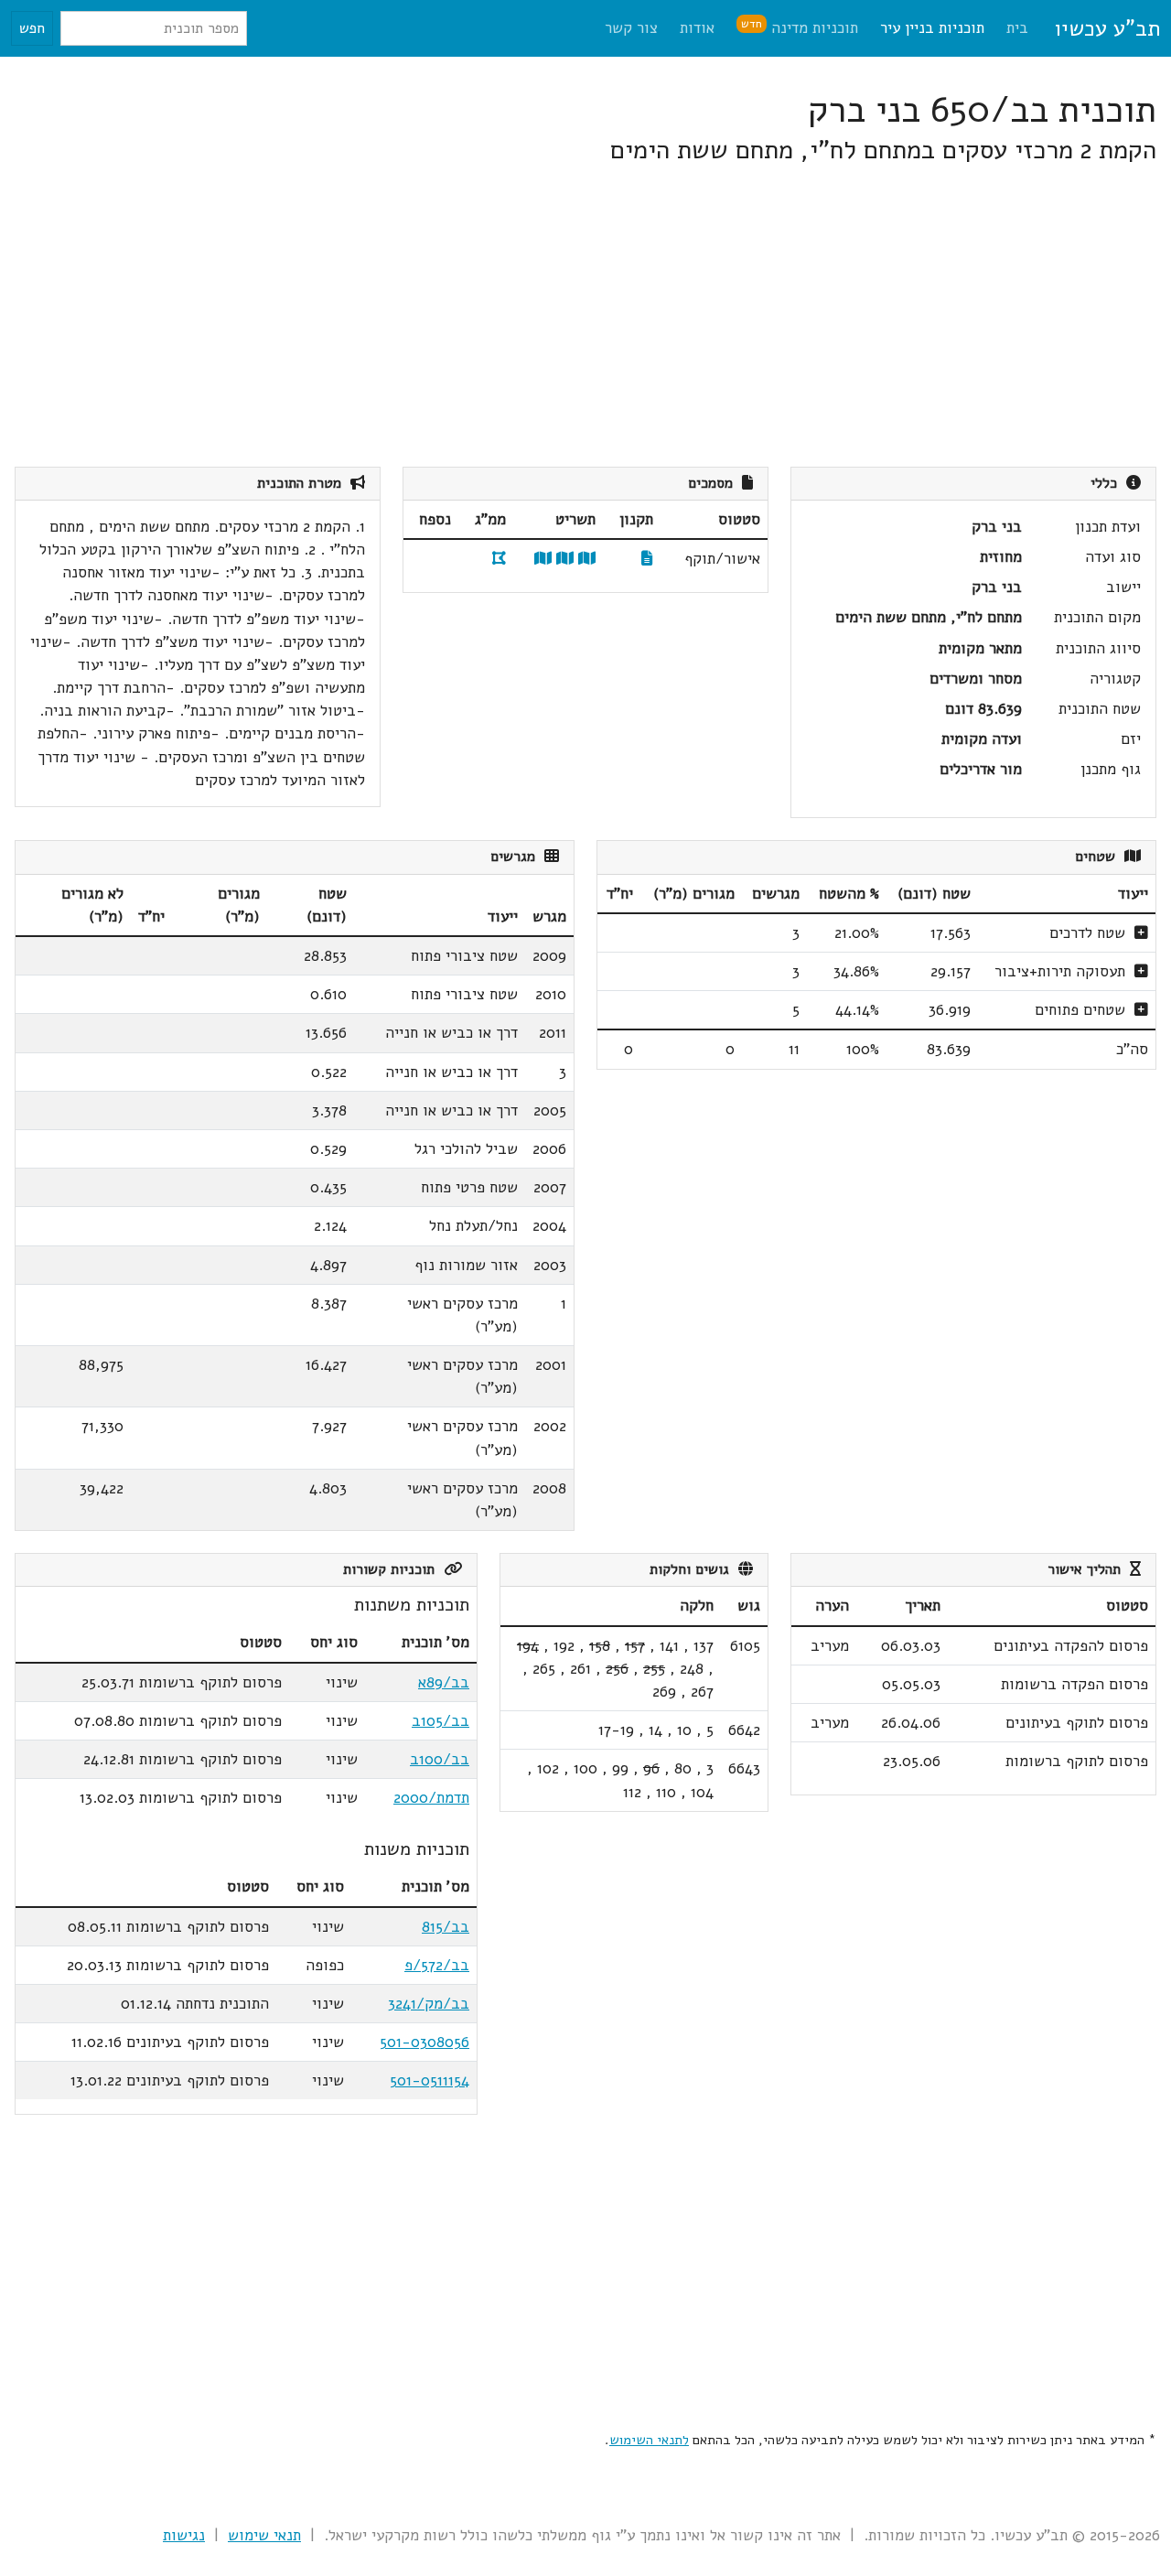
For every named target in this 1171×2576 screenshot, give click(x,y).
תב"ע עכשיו (1107, 28)
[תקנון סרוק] (647, 559)
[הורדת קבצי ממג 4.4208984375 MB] (499, 559)
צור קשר (631, 28)
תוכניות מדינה (800, 27)
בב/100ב (440, 1759)
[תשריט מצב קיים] (543, 559)
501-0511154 (430, 2080)
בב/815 (446, 1927)
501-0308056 (424, 2042)
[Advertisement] (607, 317)
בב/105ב (440, 1721)
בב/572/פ (437, 1965)
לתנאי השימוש (649, 2440)
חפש (32, 28)
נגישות (184, 2535)
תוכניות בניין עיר (932, 28)
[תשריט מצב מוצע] (587, 559)
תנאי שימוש (264, 2535)
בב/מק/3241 (429, 2004)
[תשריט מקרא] (565, 559)
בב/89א (444, 1682)
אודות (697, 28)
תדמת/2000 (431, 1798)
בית (1017, 28)
